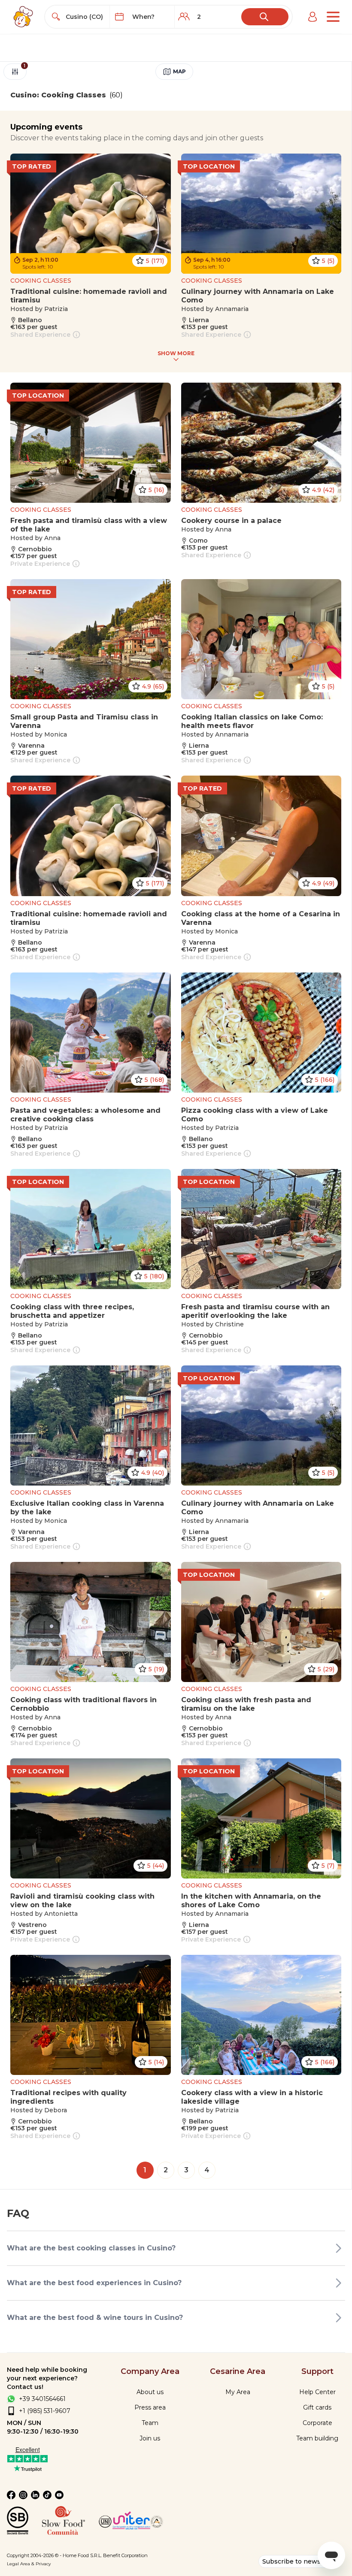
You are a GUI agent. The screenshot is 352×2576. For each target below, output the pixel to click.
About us (150, 2392)
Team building (317, 2438)
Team (150, 2423)
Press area (150, 2407)
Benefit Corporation (125, 2555)
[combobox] (85, 17)
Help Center (317, 2392)
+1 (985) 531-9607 (45, 2411)
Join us (150, 2438)
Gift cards (317, 2407)
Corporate (317, 2423)
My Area (238, 2392)
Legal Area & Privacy (29, 2564)
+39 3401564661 (42, 2399)
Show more (176, 353)
